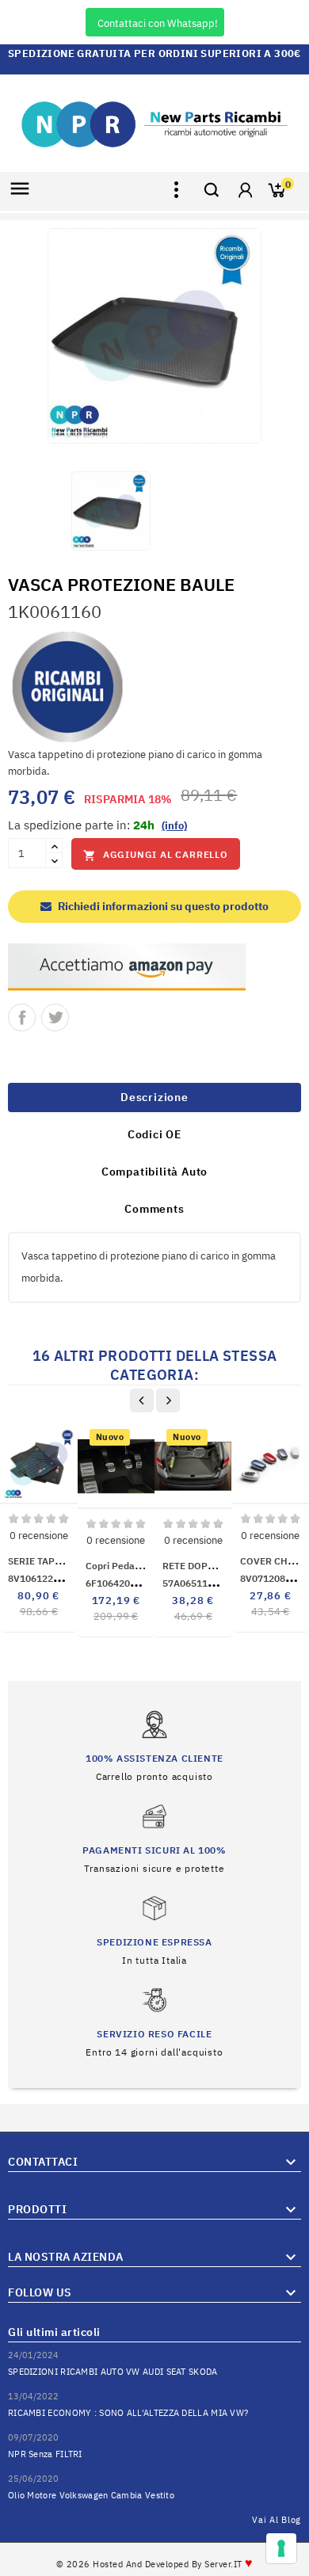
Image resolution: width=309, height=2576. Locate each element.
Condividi (22, 1017)
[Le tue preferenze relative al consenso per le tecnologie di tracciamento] (281, 2548)
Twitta (55, 1017)
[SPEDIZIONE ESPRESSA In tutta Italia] (154, 1929)
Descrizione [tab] (154, 1097)
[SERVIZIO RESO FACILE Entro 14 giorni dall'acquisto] (154, 2021)
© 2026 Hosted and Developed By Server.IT (155, 2564)
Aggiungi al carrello (156, 855)
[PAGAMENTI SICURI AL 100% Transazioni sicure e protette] (154, 1837)
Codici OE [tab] (154, 1134)
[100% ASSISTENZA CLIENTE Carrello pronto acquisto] (154, 1745)
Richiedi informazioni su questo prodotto (162, 906)
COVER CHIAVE (275, 1561)
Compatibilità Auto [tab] (154, 1172)
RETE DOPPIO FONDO (212, 1566)
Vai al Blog (277, 2520)
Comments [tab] (154, 1209)
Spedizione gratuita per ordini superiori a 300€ (154, 53)
